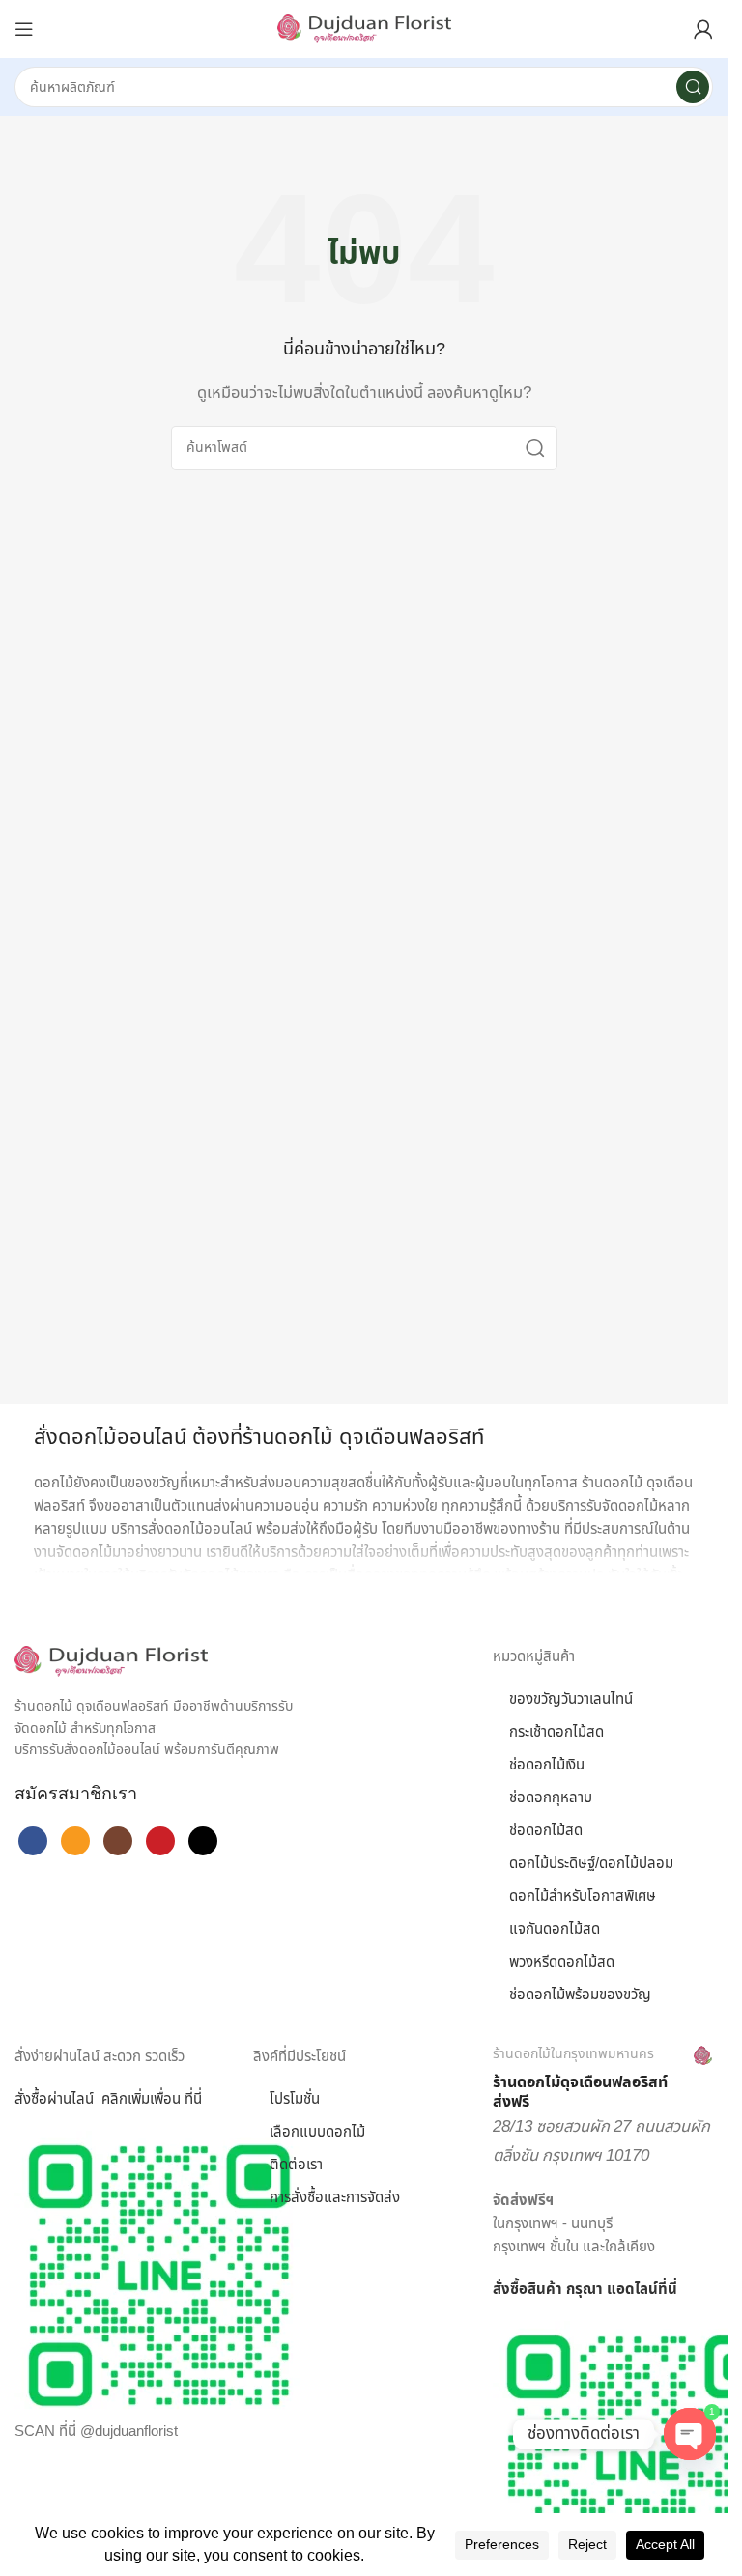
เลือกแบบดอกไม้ (317, 2132)
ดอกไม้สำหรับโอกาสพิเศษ (583, 1897)
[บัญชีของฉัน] (703, 29)
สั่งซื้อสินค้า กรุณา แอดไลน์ (575, 2290)
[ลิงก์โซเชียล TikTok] (203, 1841)
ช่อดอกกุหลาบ (551, 1798)
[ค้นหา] (693, 87)
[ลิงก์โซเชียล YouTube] (160, 1841)
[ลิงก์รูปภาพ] (111, 1661)
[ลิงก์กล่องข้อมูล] (602, 2080)
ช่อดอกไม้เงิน (547, 1765)
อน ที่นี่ (183, 2099)
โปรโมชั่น (295, 2099)
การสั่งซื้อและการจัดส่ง (335, 2198)
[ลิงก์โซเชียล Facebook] (33, 1841)
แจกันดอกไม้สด (555, 1929)
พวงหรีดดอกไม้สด (562, 1962)
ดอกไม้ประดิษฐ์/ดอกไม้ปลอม (591, 1864)
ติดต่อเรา (296, 2165)
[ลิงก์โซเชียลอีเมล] (75, 1841)
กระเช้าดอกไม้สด (556, 1732)
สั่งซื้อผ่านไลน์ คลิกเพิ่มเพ (89, 2099)
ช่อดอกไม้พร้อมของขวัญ (580, 1995)
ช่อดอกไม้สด (546, 1831)
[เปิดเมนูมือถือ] (24, 29)
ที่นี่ (668, 2290)
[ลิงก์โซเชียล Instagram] (118, 1841)
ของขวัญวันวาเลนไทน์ (571, 1699)
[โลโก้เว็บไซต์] (364, 28)
